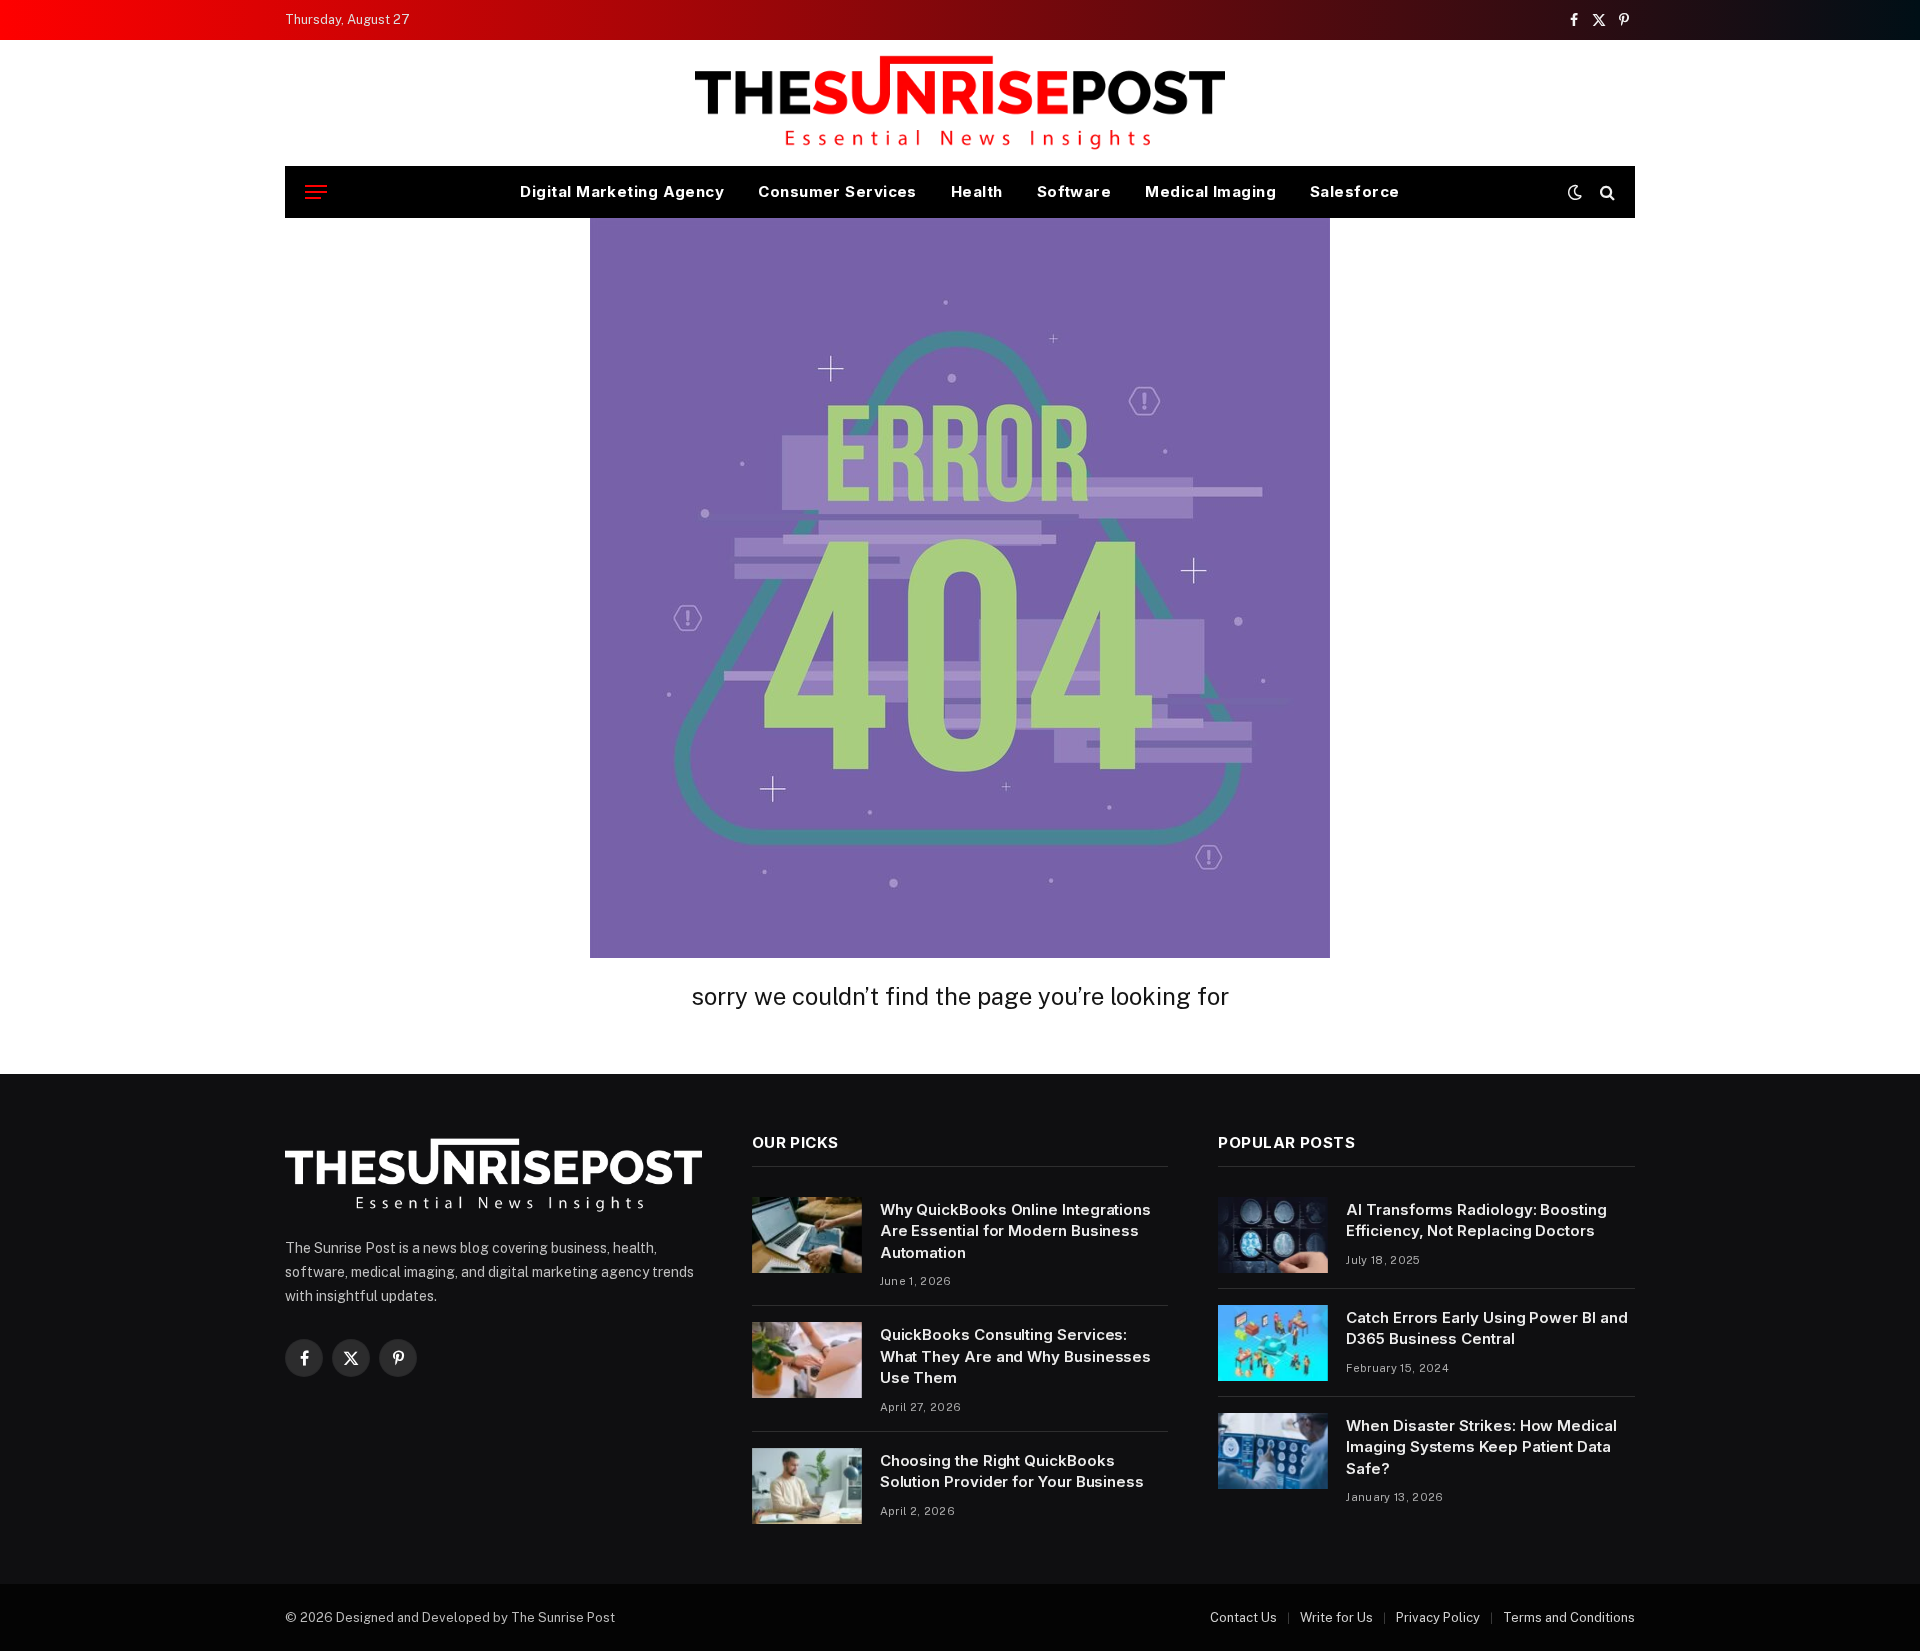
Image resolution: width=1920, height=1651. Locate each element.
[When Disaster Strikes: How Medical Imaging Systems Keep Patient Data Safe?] (1273, 1451)
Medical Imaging (1210, 191)
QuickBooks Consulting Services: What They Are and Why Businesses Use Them (1016, 1356)
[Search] (1605, 192)
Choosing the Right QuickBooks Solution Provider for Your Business (1012, 1471)
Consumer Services (837, 191)
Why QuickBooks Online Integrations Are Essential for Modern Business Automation (1015, 1231)
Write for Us (1336, 1617)
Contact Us (1243, 1617)
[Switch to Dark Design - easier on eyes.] (1575, 192)
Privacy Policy (1438, 1617)
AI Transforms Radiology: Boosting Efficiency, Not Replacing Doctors (1476, 1220)
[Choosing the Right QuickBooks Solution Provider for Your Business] (807, 1486)
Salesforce (1355, 191)
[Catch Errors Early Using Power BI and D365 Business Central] (1273, 1343)
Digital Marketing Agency (622, 191)
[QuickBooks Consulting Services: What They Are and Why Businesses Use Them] (807, 1360)
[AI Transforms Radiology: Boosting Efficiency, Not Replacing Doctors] (1273, 1235)
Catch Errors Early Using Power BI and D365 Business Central (1486, 1328)
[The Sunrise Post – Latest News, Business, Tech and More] (960, 103)
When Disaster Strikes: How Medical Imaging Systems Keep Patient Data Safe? (1481, 1447)
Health (977, 191)
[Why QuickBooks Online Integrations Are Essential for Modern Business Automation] (807, 1235)
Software (1074, 191)
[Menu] (316, 192)
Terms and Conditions (1569, 1617)
